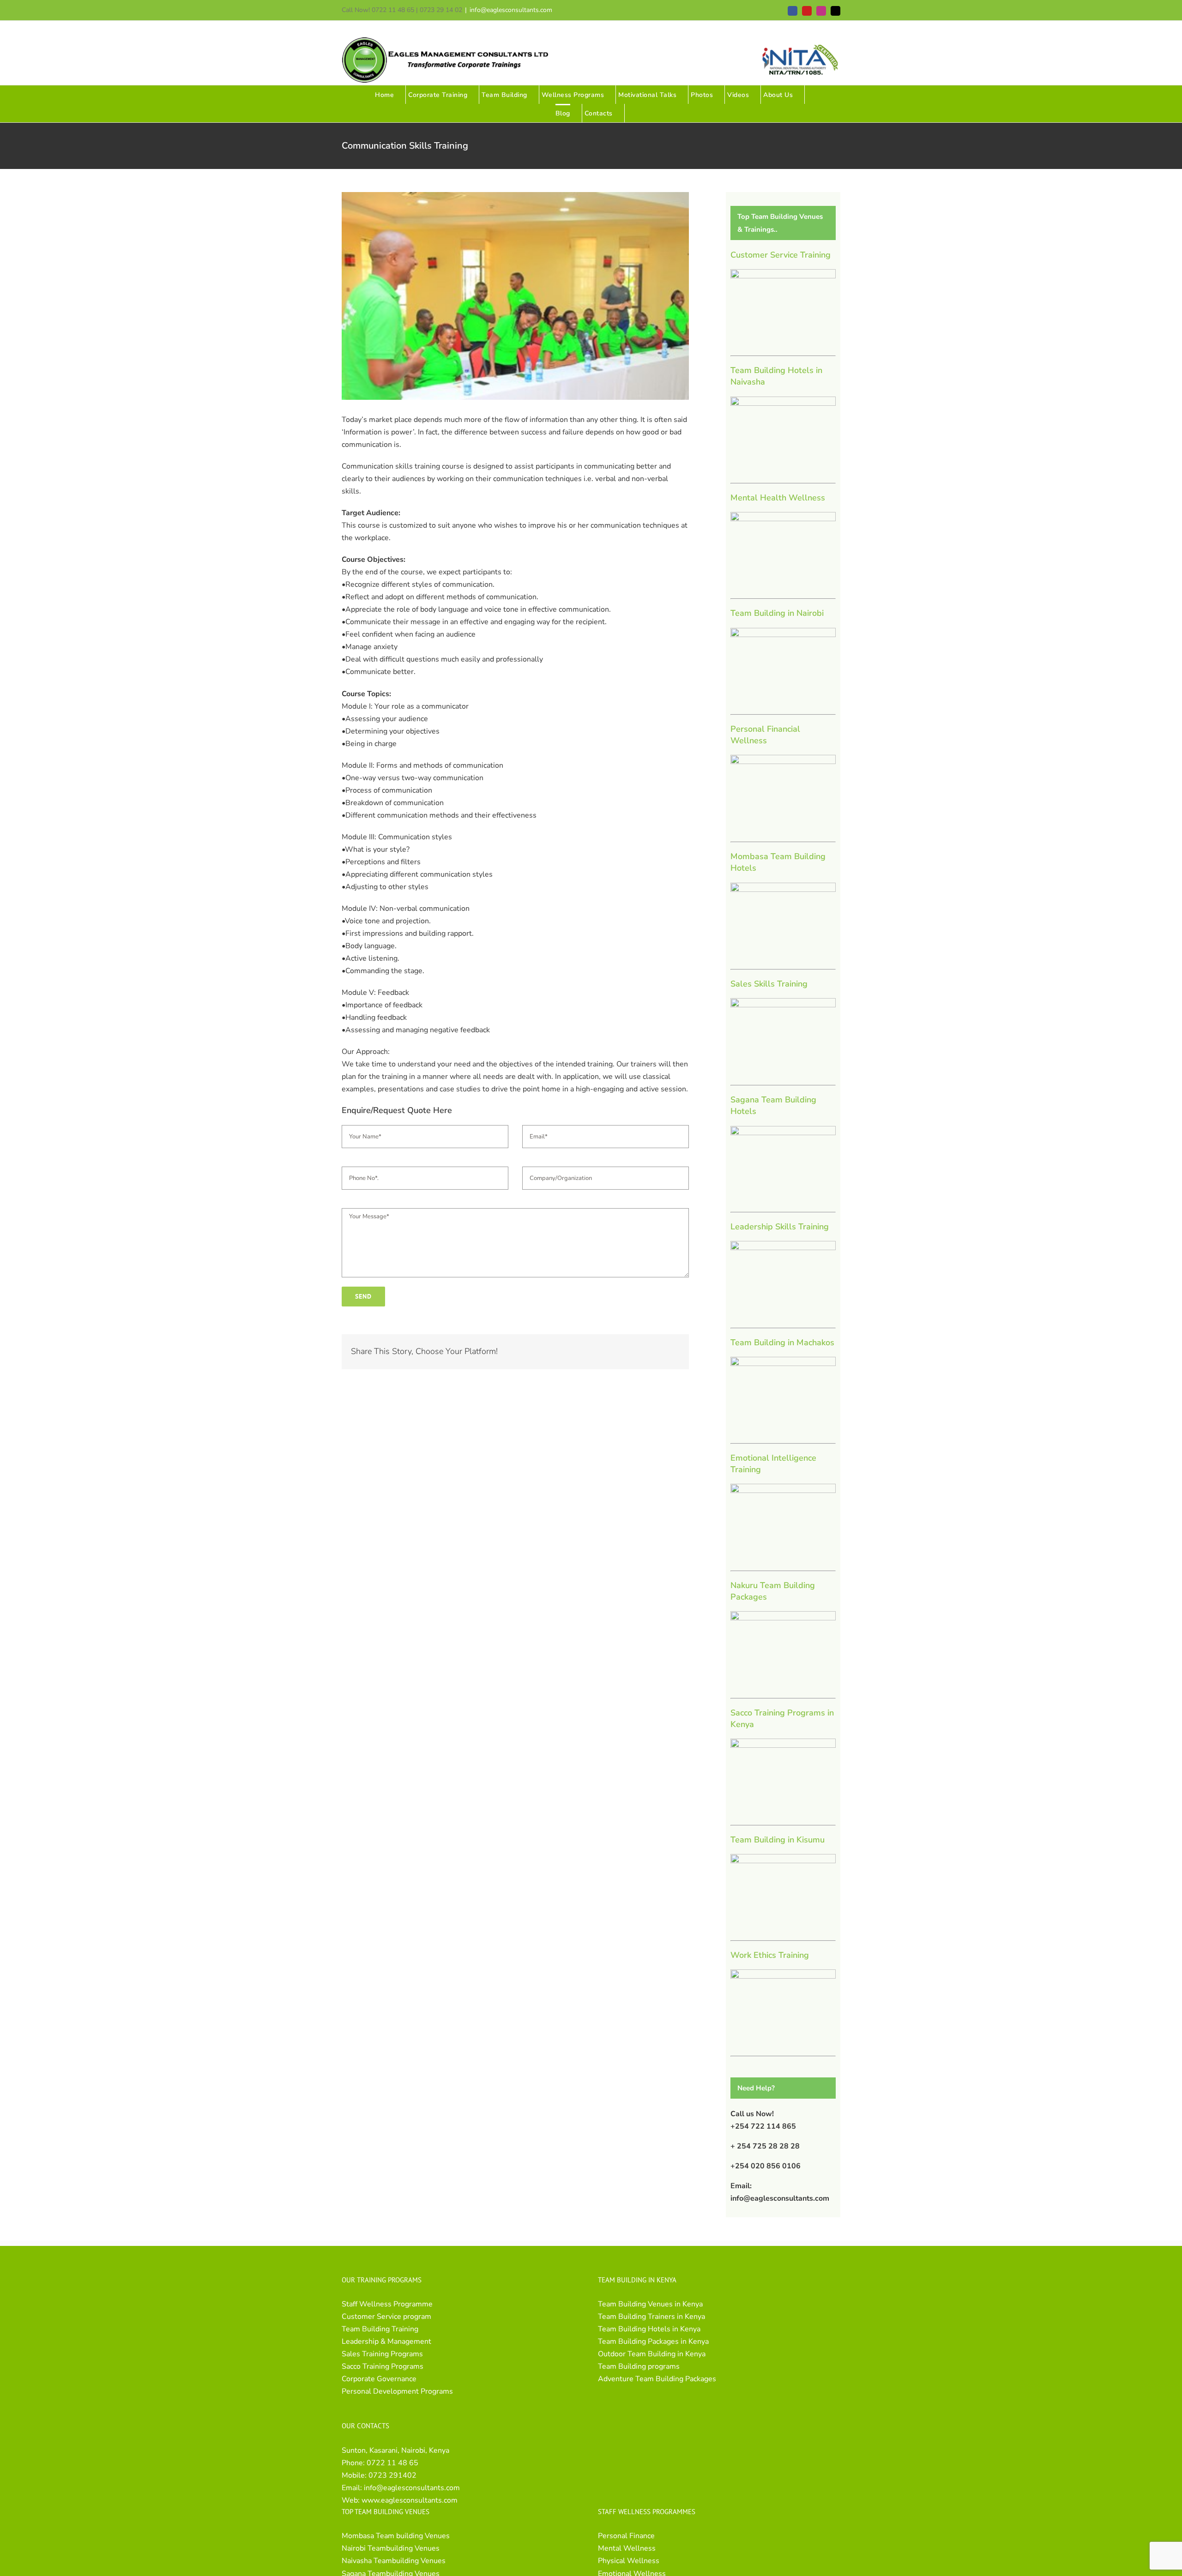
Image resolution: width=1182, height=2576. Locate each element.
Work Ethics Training (770, 1955)
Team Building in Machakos (782, 1342)
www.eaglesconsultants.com (410, 2500)
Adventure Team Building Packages (657, 2379)
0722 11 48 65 (392, 2463)
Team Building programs (639, 2366)
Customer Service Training (781, 255)
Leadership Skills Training (780, 1227)
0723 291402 (392, 2475)
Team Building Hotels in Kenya (649, 2329)
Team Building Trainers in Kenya (651, 2317)
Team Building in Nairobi (777, 613)
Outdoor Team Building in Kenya (652, 2354)
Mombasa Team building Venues (396, 2536)
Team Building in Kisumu (778, 1840)
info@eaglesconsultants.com (511, 10)
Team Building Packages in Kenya (653, 2341)
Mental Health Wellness (778, 498)
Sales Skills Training (769, 984)
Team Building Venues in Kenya (650, 2304)
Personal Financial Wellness (765, 735)
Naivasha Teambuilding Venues (394, 2561)
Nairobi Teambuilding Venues (391, 2548)
